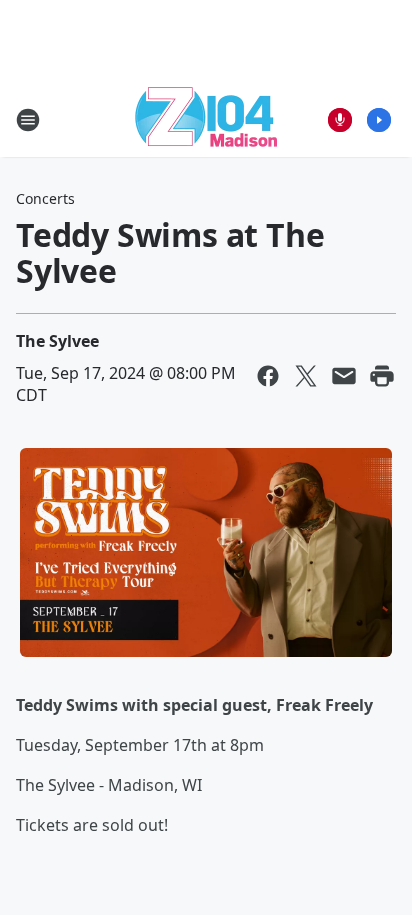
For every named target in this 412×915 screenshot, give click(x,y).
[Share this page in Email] (344, 376)
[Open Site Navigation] (28, 120)
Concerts (45, 198)
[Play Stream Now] (379, 120)
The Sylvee (57, 341)
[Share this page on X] (306, 376)
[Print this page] (382, 376)
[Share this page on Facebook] (268, 376)
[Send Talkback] (340, 120)
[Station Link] (206, 119)
